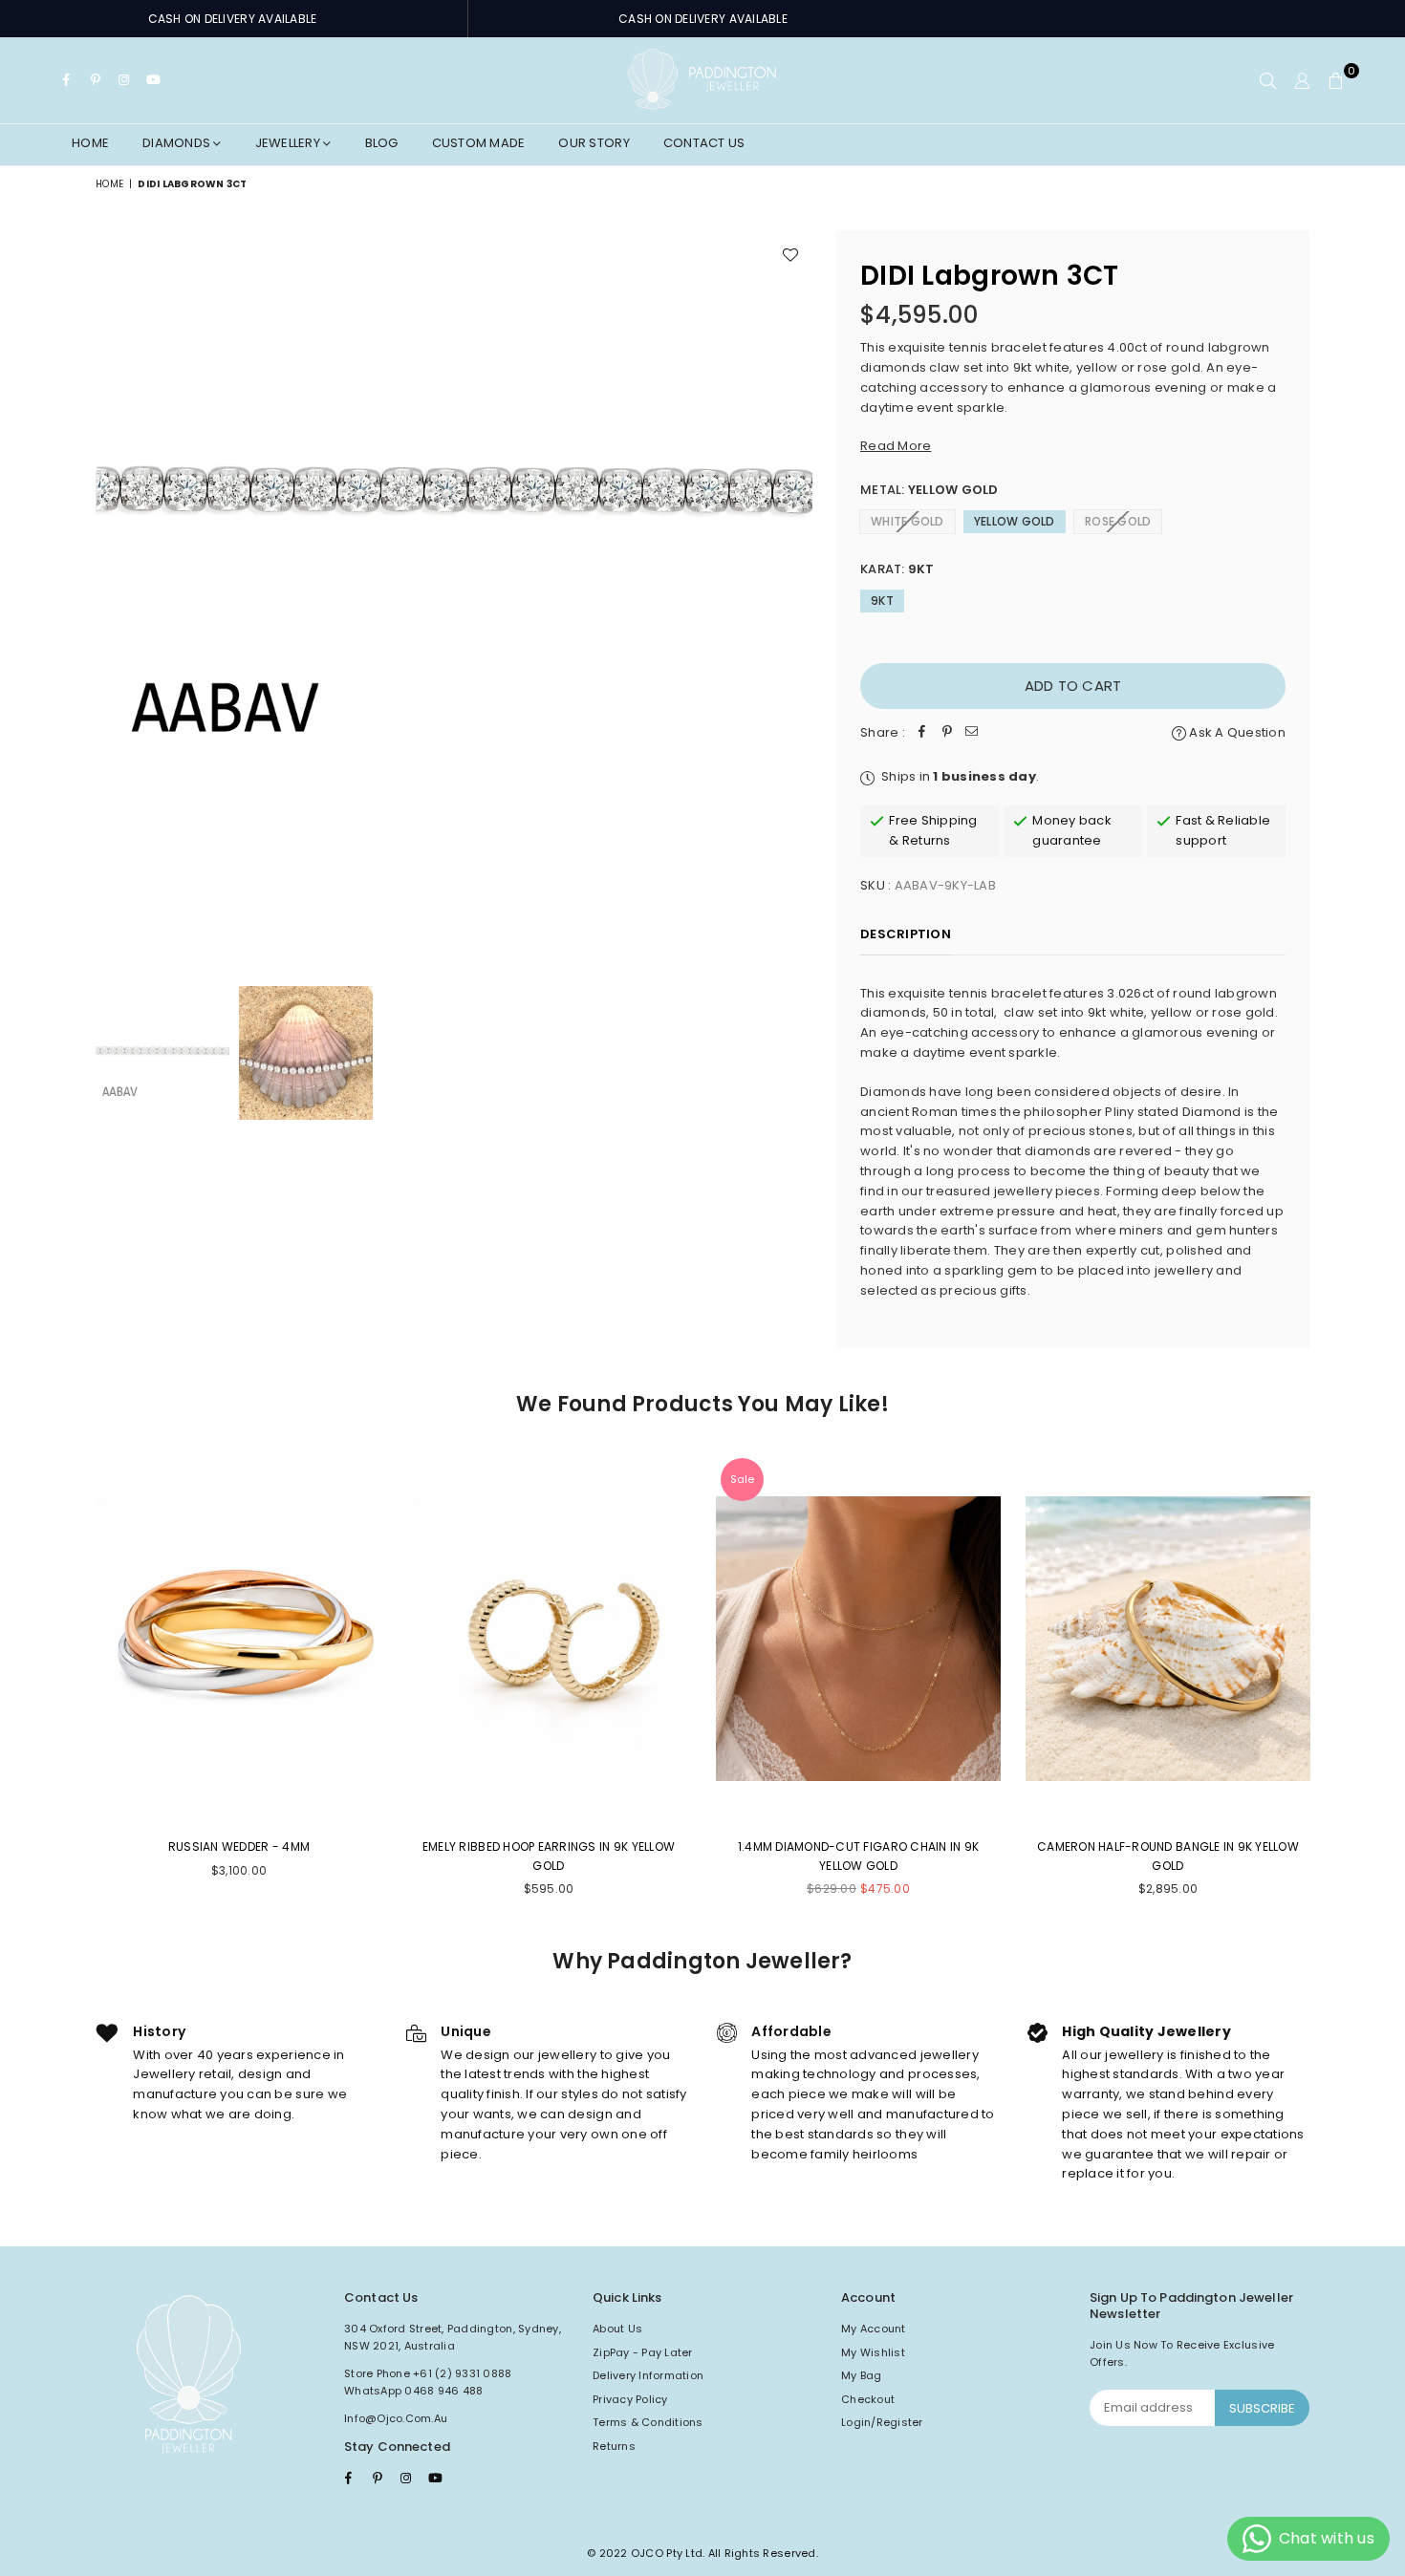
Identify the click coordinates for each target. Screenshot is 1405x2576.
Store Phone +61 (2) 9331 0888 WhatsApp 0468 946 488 (428, 2382)
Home (90, 143)
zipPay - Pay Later (643, 2352)
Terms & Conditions (648, 2422)
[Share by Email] (972, 733)
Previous (112, 588)
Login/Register (882, 2422)
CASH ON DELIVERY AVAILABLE (233, 19)
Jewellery (290, 143)
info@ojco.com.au (396, 2418)
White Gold (908, 521)
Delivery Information (648, 2375)
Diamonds (178, 143)
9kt (882, 601)
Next (796, 588)
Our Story (594, 143)
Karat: (897, 569)
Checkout (868, 2399)
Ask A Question (1236, 732)
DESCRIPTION (906, 934)
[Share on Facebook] (922, 733)
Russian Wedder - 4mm (239, 1846)
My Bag (862, 2375)
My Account (874, 2329)
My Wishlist (873, 2352)
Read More (896, 446)
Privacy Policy (630, 2399)
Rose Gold (1118, 521)
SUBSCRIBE (1262, 2408)
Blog (382, 143)
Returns (614, 2446)
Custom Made (479, 143)
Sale (742, 1479)
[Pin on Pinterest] (947, 733)
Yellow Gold (1015, 521)
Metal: (929, 490)
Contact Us (704, 143)
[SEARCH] (1268, 80)
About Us (617, 2329)
